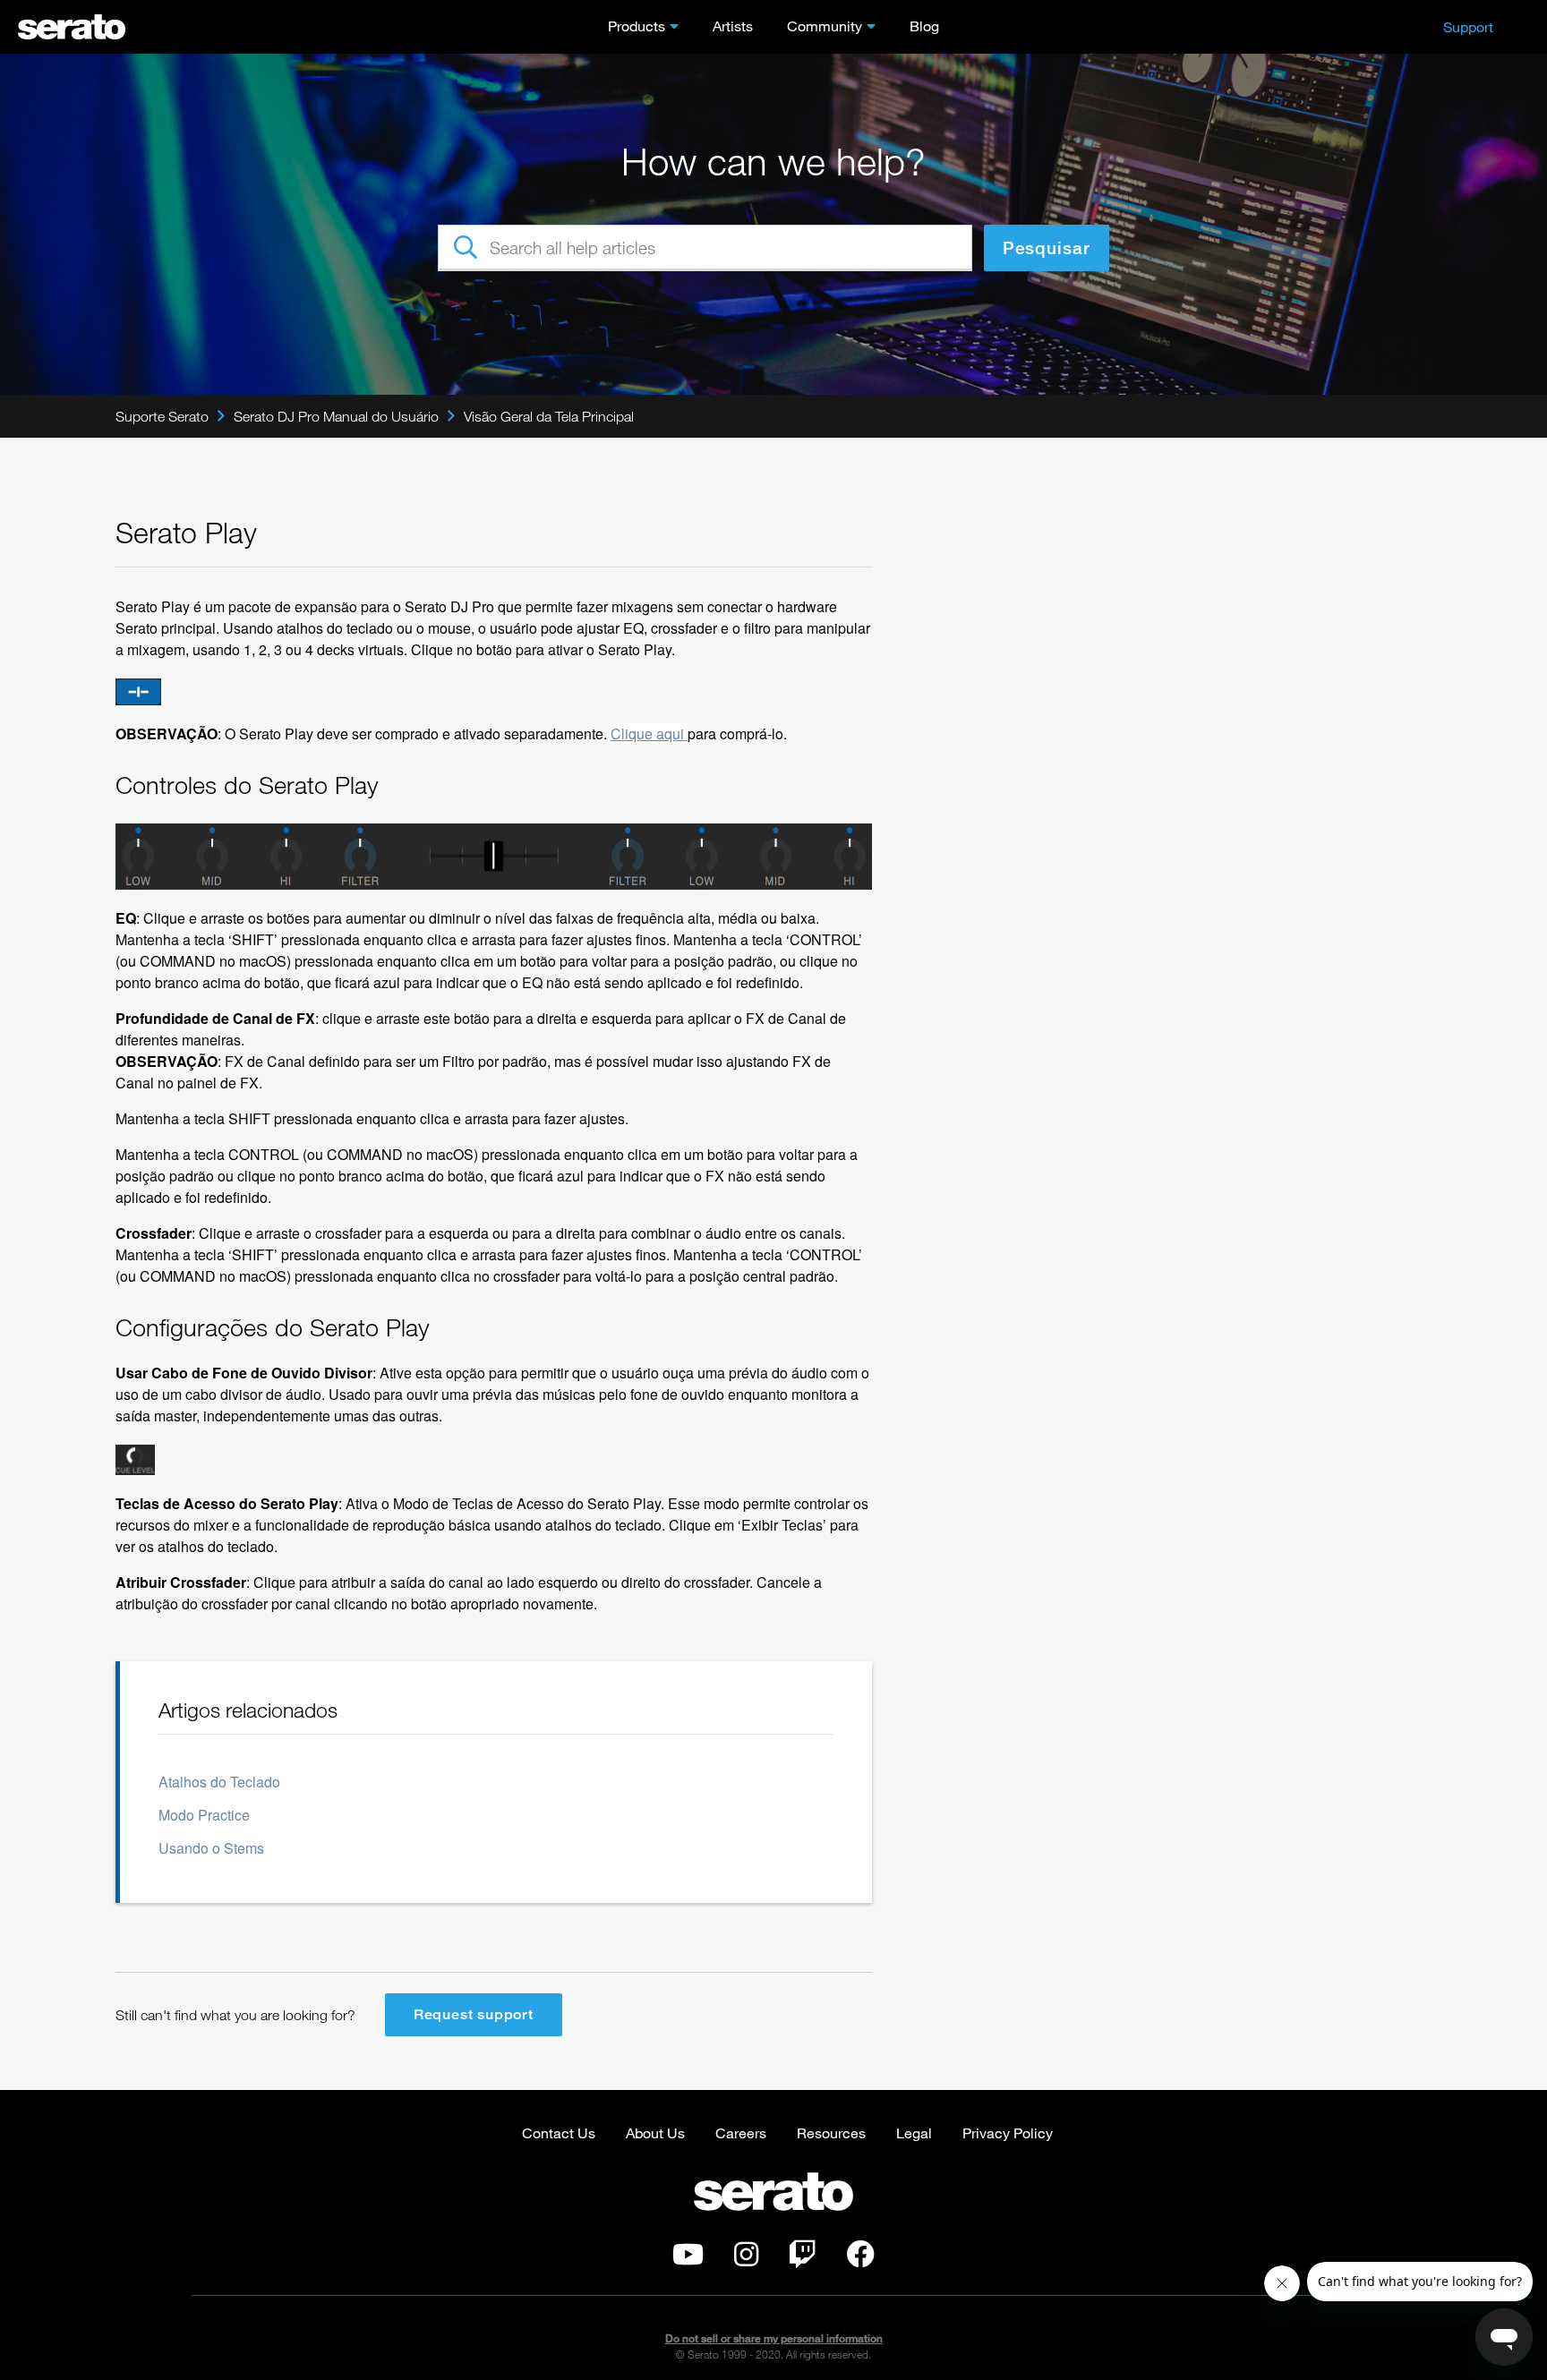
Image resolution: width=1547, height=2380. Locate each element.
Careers (741, 2133)
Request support (474, 2014)
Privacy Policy (1008, 2133)
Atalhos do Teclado (219, 1782)
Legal (914, 2133)
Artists (733, 26)
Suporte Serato (162, 416)
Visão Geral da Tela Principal (549, 416)
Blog (924, 26)
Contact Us (559, 2133)
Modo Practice (204, 1815)
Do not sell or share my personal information (774, 2338)
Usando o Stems (211, 1848)
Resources (831, 2133)
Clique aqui (649, 734)
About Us (655, 2133)
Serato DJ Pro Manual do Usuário (336, 416)
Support (1468, 26)
